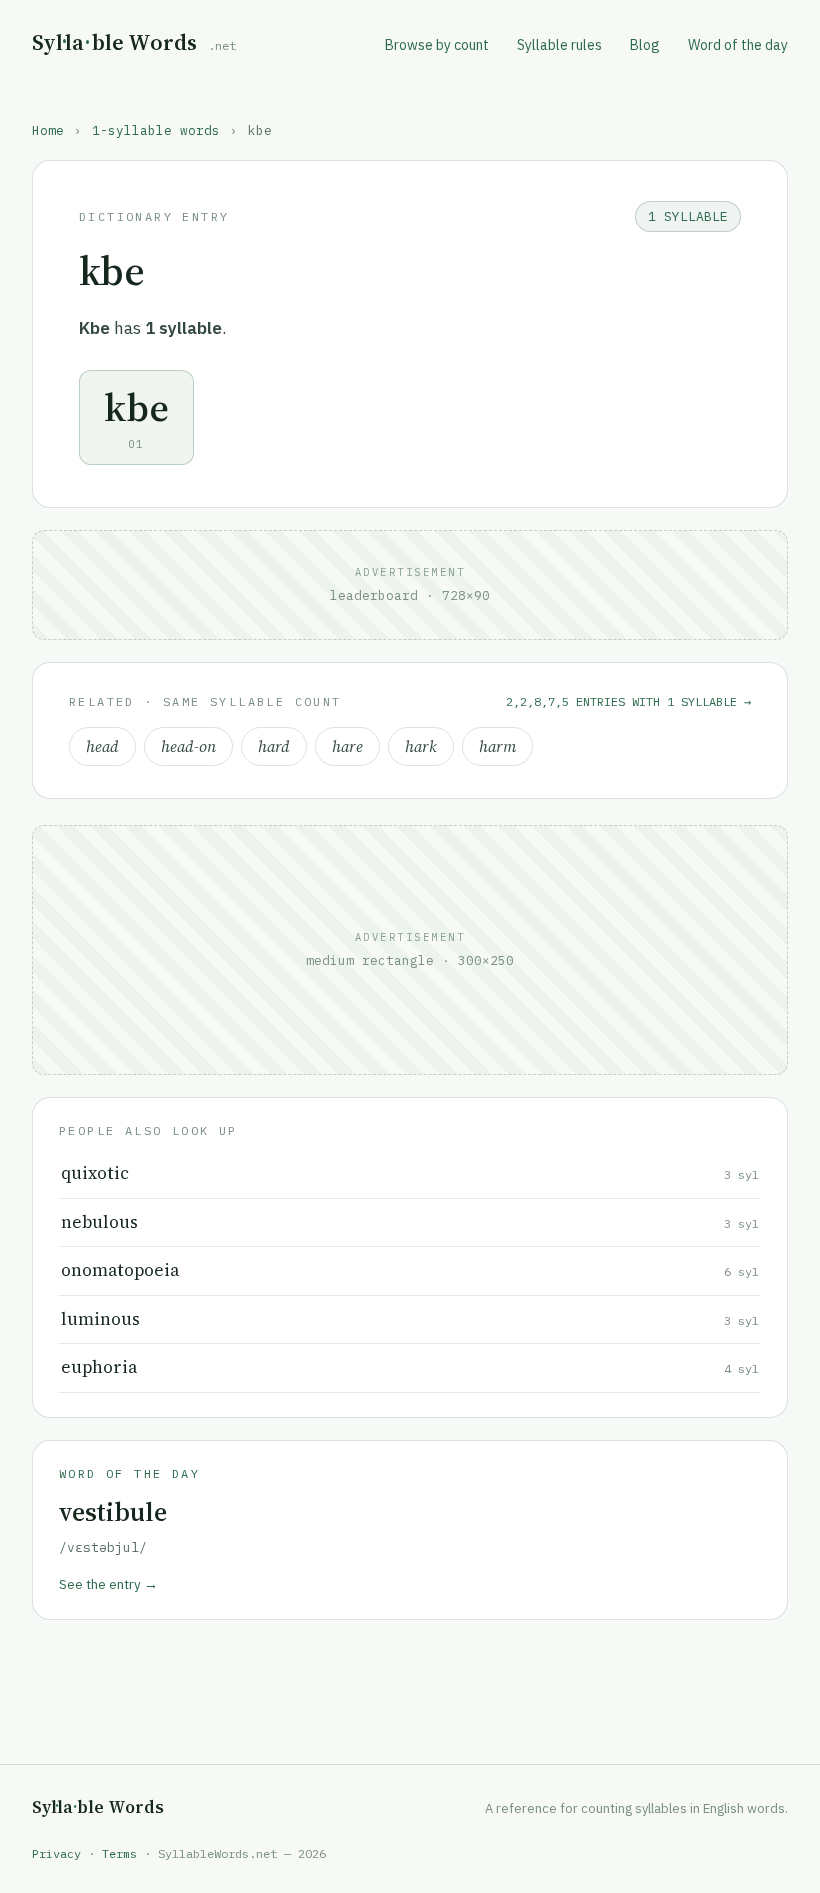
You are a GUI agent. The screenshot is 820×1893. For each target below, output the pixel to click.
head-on (188, 746)
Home (48, 130)
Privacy (56, 1853)
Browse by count (437, 45)
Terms (119, 1853)
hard (274, 746)
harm (497, 746)
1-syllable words (156, 130)
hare (347, 746)
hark (421, 746)
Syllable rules (559, 45)
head (102, 746)
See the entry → (108, 1584)
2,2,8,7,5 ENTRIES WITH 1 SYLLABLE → (628, 701)
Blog (645, 45)
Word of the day (738, 45)
